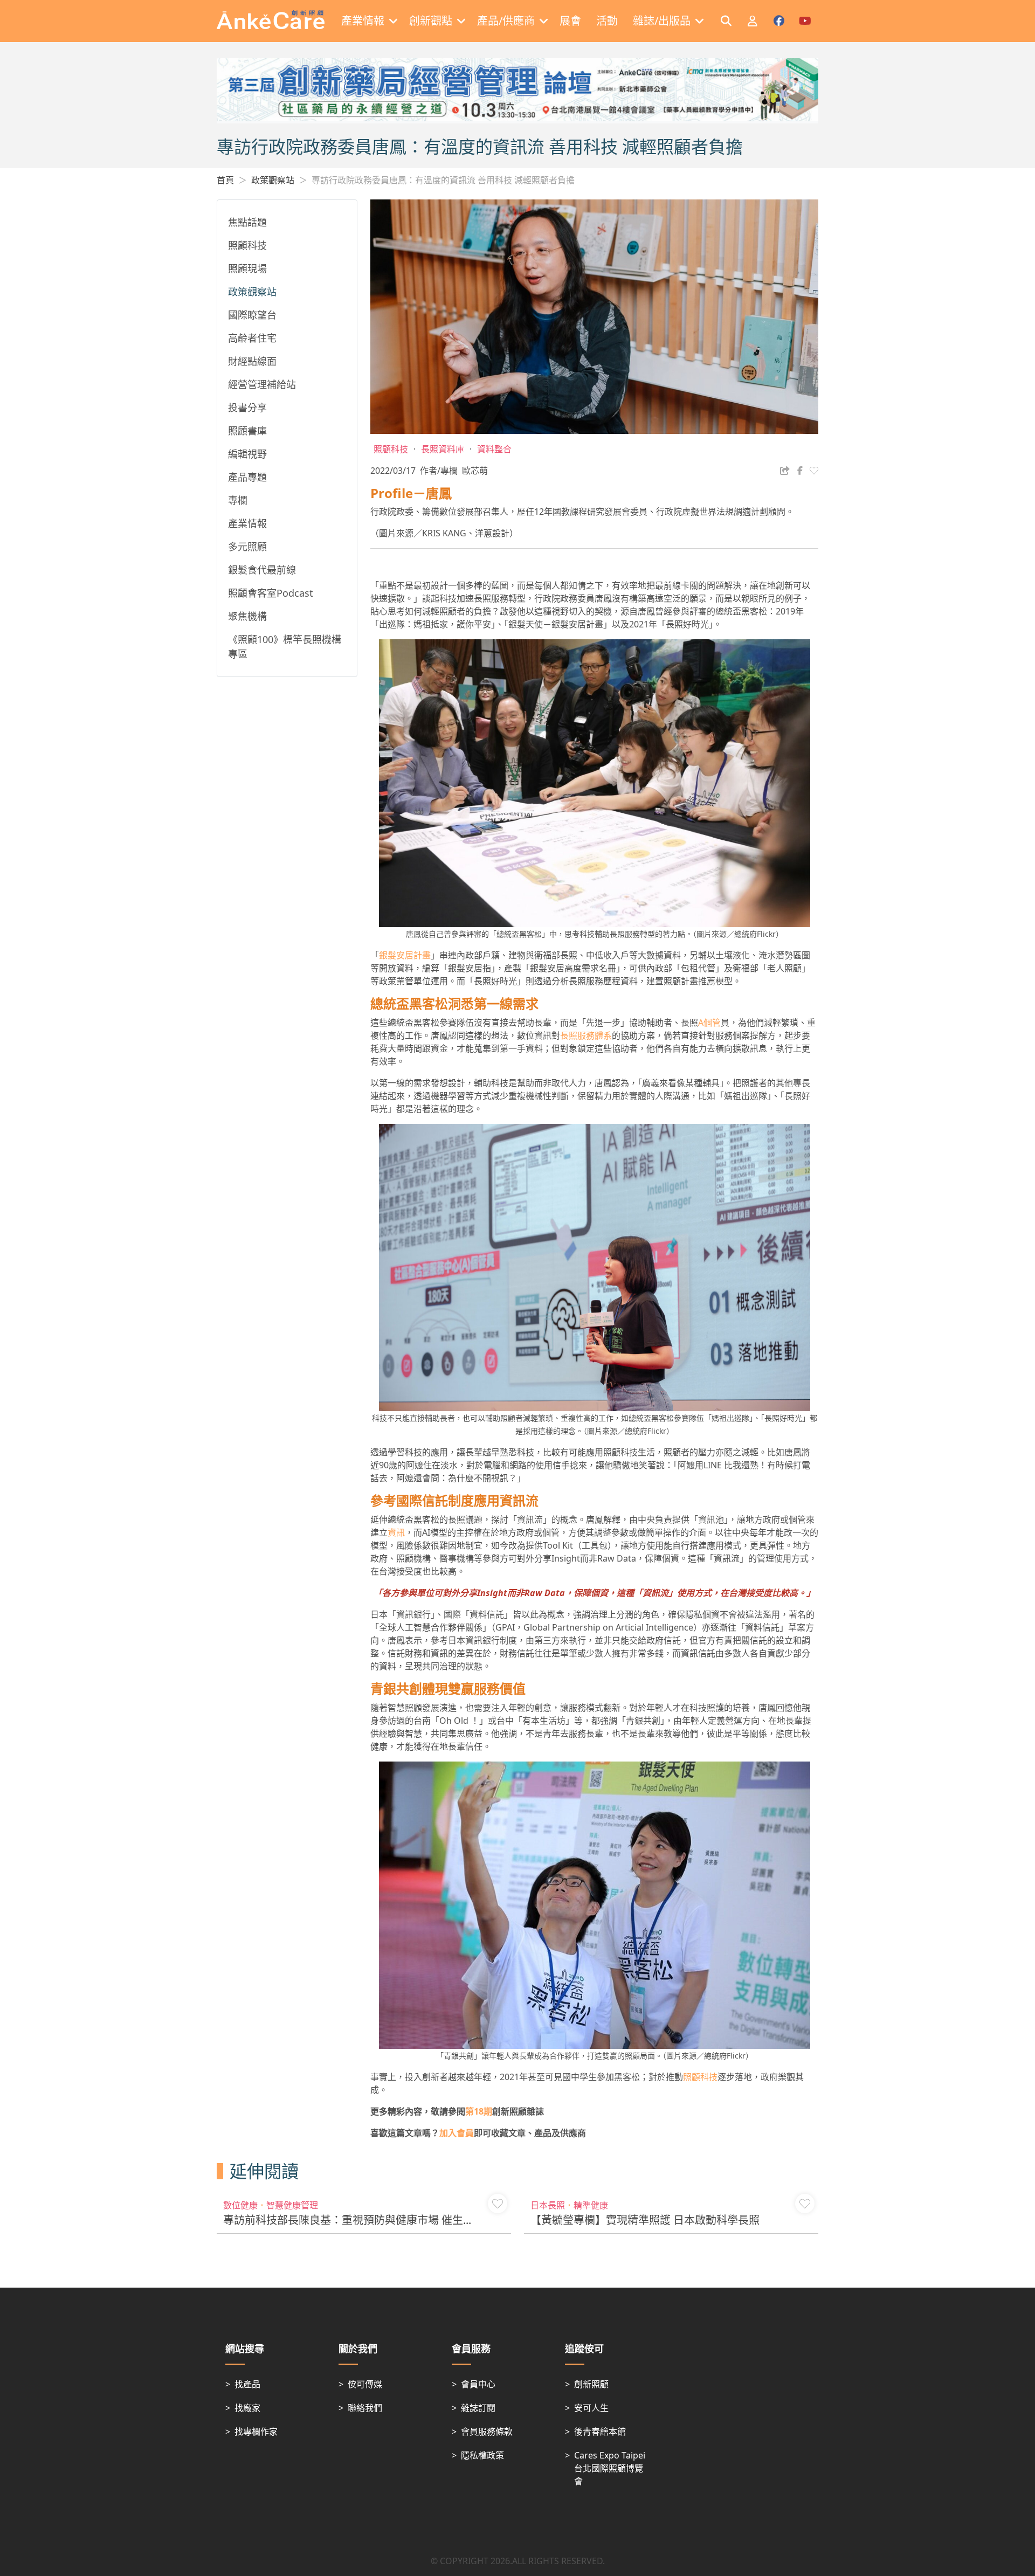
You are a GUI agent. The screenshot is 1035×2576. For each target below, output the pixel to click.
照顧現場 (247, 268)
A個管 (709, 1023)
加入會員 (457, 2133)
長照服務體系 (586, 1035)
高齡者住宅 (252, 338)
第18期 (479, 2111)
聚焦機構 (247, 616)
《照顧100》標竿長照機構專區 (285, 647)
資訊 (396, 1532)
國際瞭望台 (252, 315)
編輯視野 (247, 454)
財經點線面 (252, 361)
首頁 (225, 180)
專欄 (238, 500)
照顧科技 (247, 245)
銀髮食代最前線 (262, 570)
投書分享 (247, 408)
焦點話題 (247, 222)
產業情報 (247, 523)
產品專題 (247, 477)
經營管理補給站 (262, 384)
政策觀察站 (273, 180)
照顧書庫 (247, 431)
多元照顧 (247, 547)
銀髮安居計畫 (405, 955)
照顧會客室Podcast (271, 593)
